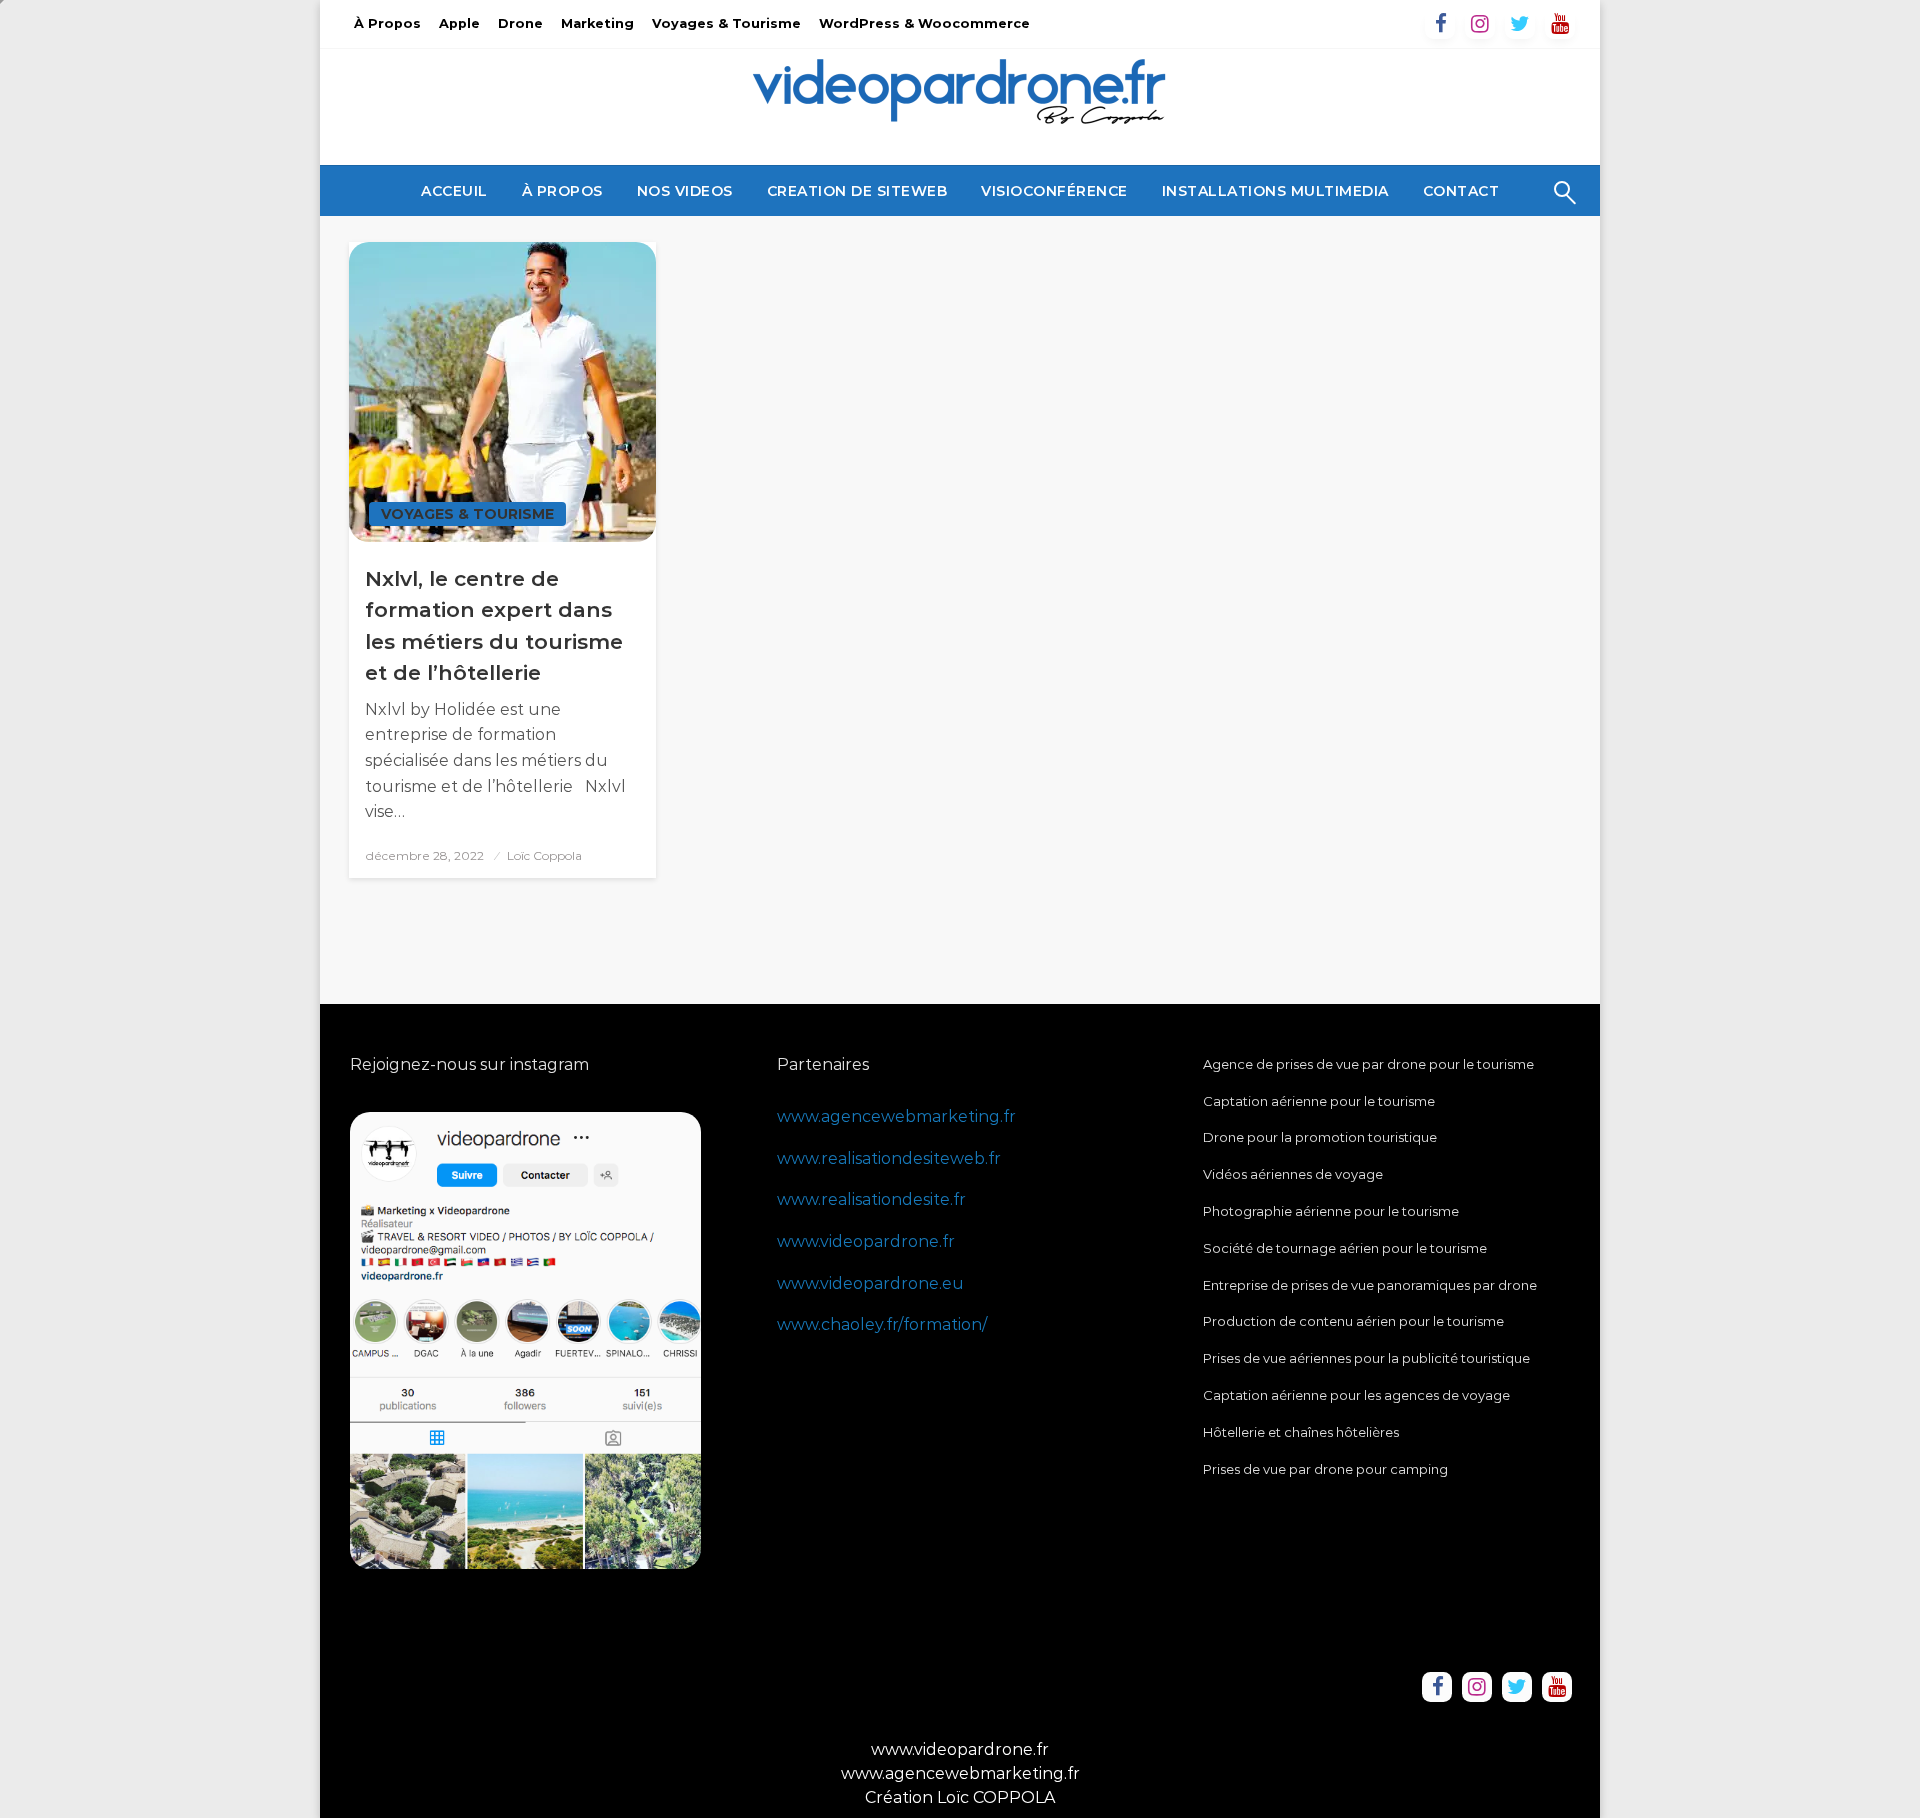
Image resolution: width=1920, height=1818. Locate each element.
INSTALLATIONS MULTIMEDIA (1275, 191)
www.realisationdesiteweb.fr (889, 1158)
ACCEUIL (454, 191)
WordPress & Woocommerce (924, 23)
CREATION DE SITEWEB (857, 191)
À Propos (387, 23)
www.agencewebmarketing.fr (896, 1116)
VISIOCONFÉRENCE (1054, 191)
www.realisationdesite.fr (871, 1199)
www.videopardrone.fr (866, 1241)
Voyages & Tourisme (726, 23)
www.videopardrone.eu (870, 1283)
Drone (520, 23)
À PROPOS (562, 191)
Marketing (597, 23)
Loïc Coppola (544, 855)
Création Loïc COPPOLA (960, 1797)
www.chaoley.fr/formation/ (882, 1324)
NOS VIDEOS (685, 191)
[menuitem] (454, 191)
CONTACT (1461, 191)
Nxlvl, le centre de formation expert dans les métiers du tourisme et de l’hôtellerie (494, 626)
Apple (459, 23)
